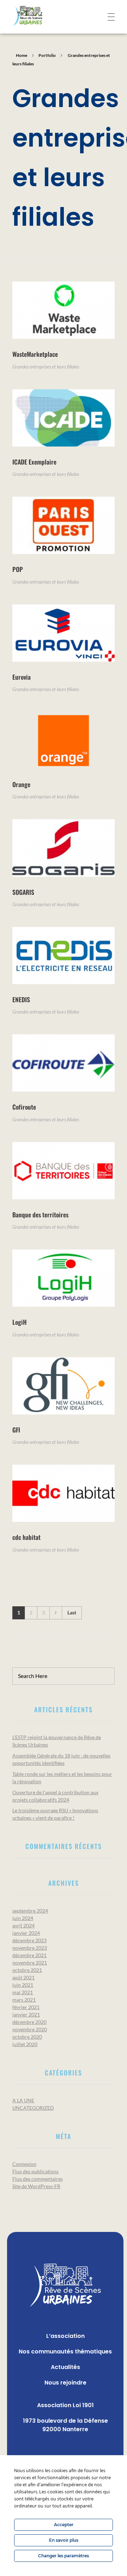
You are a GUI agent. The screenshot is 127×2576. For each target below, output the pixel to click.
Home (22, 55)
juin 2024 (23, 1918)
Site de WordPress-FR (36, 2186)
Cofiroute (24, 1107)
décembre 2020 (29, 2022)
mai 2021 (23, 1992)
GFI (16, 1430)
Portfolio (47, 55)
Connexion (24, 2164)
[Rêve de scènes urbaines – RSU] (38, 16)
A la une (23, 2100)
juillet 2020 (25, 2044)
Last (72, 1613)
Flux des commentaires (38, 2179)
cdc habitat (26, 1537)
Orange (21, 784)
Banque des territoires (40, 1215)
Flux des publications (35, 2171)
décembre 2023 (29, 1940)
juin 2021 (23, 1985)
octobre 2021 (27, 1970)
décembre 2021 (29, 1955)
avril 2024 (23, 1925)
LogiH (20, 1322)
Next (56, 1613)
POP (18, 569)
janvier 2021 (26, 2014)
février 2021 (26, 2007)
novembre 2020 (30, 2029)
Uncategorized (33, 2108)
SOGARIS (23, 892)
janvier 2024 (26, 1933)
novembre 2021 (30, 1963)
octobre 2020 (27, 2037)
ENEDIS (21, 999)
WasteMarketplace (35, 354)
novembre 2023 (30, 1948)
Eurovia (22, 677)
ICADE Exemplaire (34, 462)
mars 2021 (24, 2000)
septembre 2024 (30, 1911)
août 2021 (23, 1977)
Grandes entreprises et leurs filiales (46, 367)
